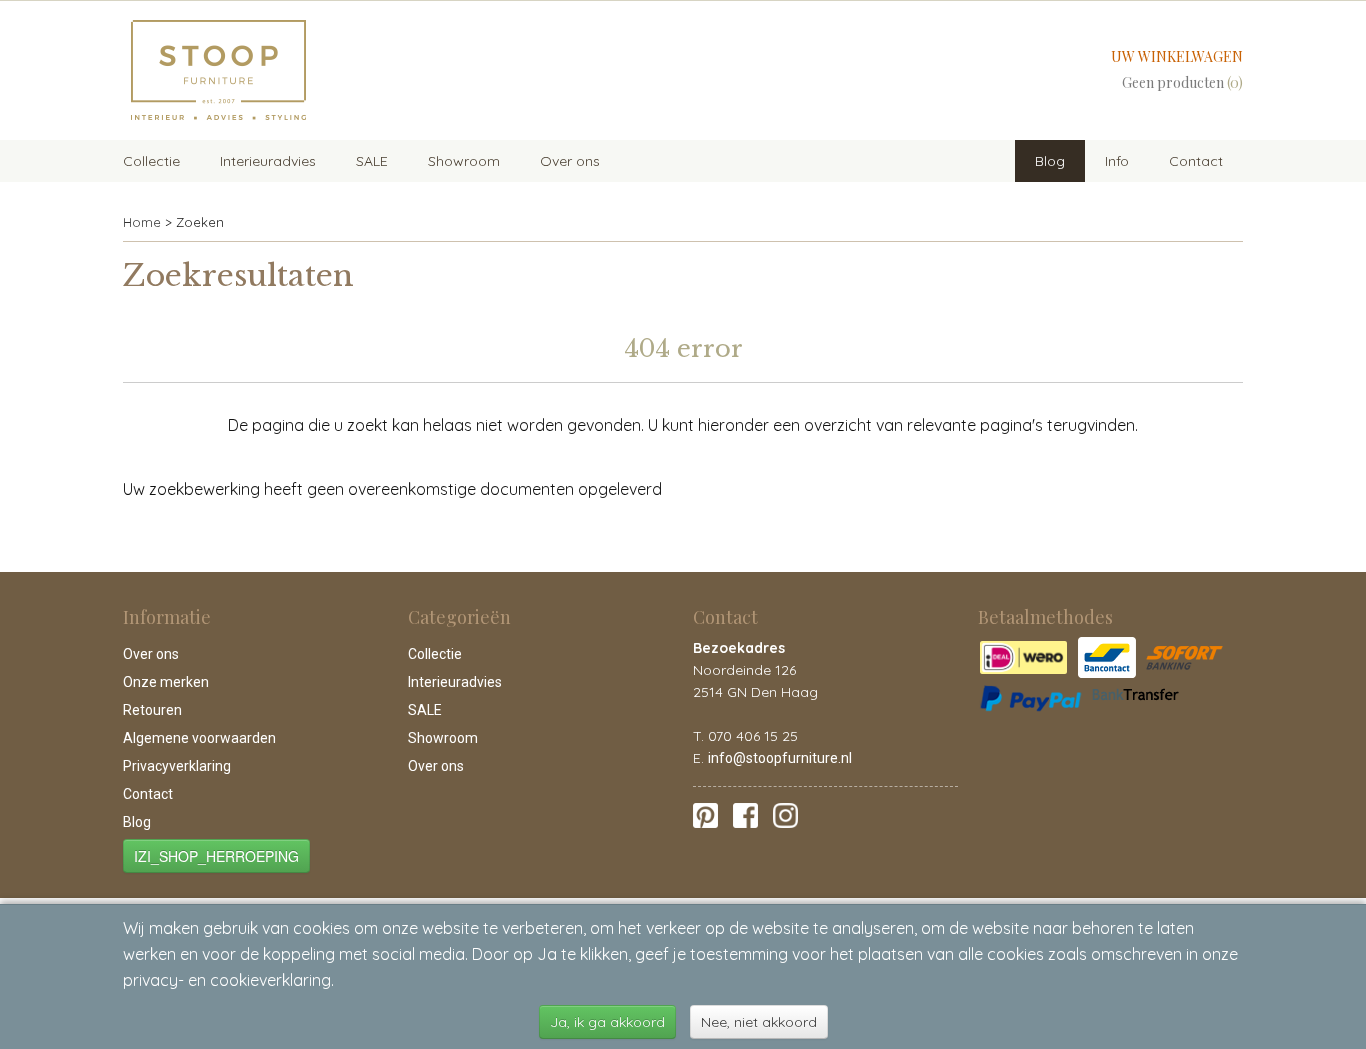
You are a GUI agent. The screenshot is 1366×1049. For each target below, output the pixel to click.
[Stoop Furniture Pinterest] (705, 814)
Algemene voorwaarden (199, 738)
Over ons (570, 161)
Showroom (464, 161)
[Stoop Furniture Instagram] (785, 814)
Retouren (152, 710)
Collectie (151, 161)
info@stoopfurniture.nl (780, 758)
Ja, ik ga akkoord (607, 1022)
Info (1117, 161)
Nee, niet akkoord (759, 1022)
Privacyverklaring (177, 766)
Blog (1050, 161)
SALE (372, 161)
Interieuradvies (268, 161)
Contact (1196, 161)
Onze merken (166, 682)
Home (142, 222)
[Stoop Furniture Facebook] (745, 814)
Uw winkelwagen (1177, 56)
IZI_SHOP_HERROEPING (216, 856)
